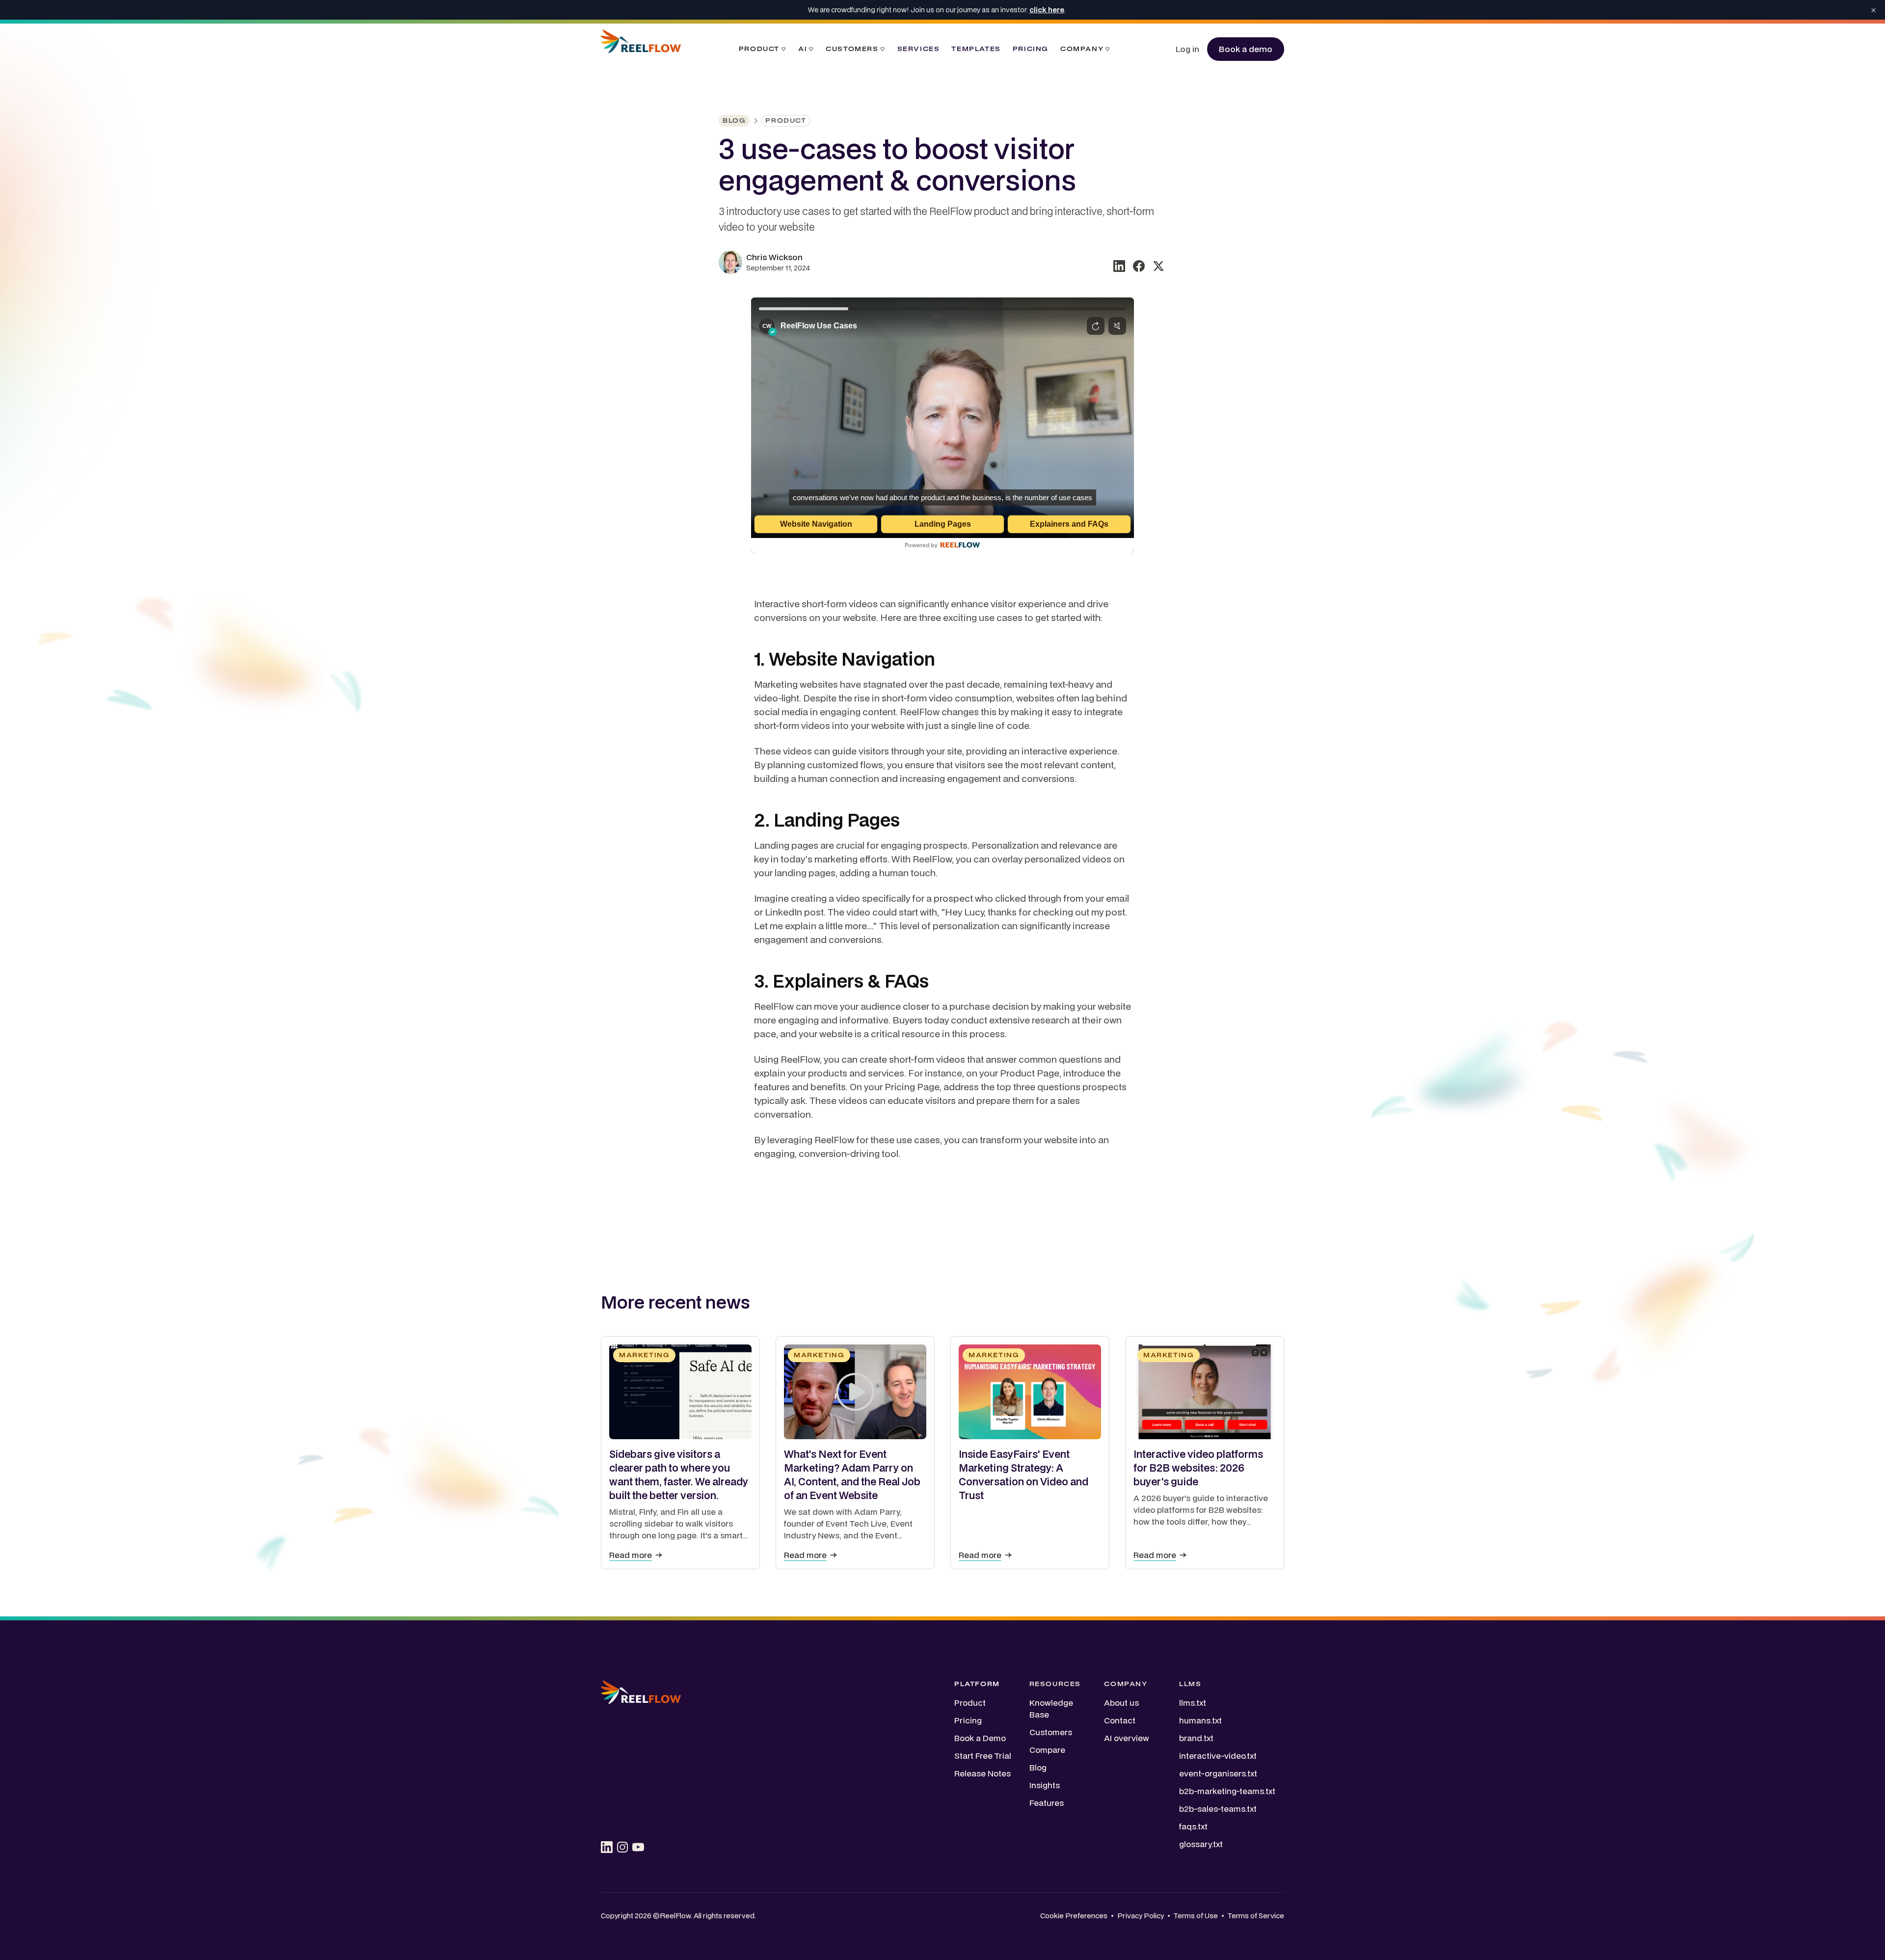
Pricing (968, 1720)
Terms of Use (1196, 1916)
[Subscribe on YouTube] (638, 1847)
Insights (1045, 1785)
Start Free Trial (983, 1756)
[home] (641, 49)
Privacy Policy (1141, 1916)
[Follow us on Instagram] (622, 1847)
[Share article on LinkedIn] (1119, 266)
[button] (763, 49)
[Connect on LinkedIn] (607, 1847)
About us (1121, 1703)
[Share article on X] (1158, 266)
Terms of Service (1256, 1916)
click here (1047, 10)
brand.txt (1196, 1738)
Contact (1120, 1720)
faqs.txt (1193, 1826)
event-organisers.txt (1218, 1773)
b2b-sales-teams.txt (1218, 1809)
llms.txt (1193, 1703)
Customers (1051, 1732)
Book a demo (1246, 49)
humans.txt (1200, 1720)
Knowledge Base (1051, 1708)
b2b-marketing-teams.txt (1227, 1791)
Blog (1038, 1767)
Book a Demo (980, 1738)
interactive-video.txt (1218, 1756)
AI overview (1127, 1738)
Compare (1047, 1750)
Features (1047, 1803)
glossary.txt (1201, 1844)
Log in (1187, 49)
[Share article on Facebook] (1139, 266)
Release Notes (983, 1773)
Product (970, 1703)
